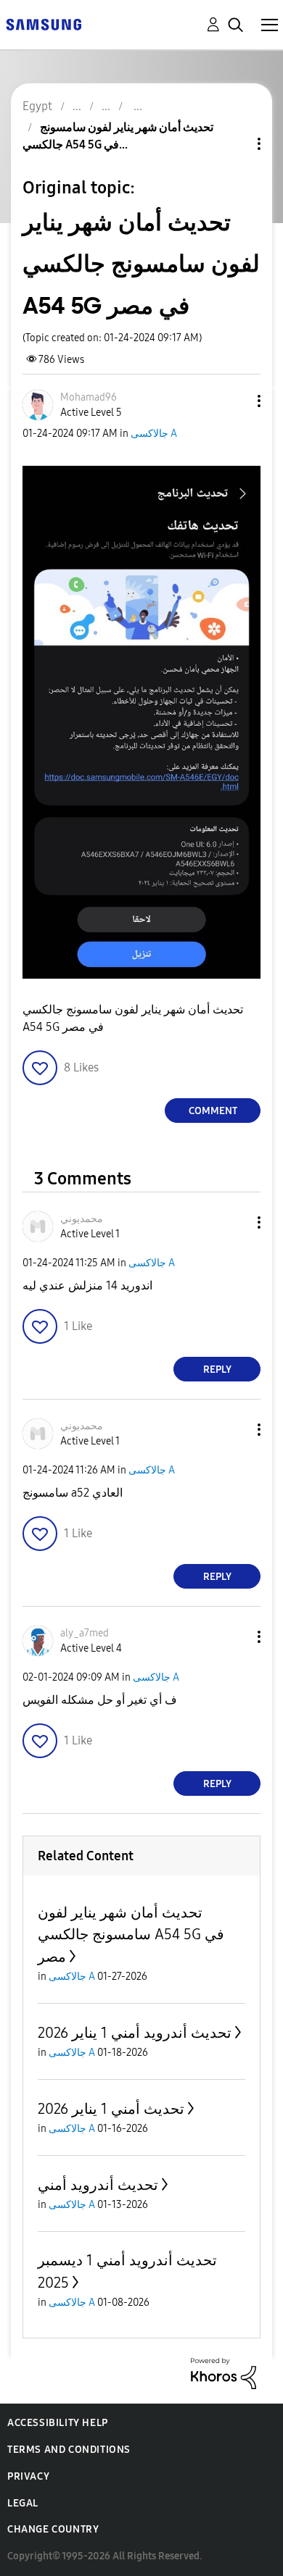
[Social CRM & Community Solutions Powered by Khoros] (223, 2373)
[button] (235, 401)
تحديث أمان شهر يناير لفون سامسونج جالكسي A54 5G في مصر (131, 1935)
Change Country (53, 2529)
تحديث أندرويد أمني (98, 2185)
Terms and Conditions (69, 2450)
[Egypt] (44, 24)
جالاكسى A (154, 434)
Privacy (28, 2476)
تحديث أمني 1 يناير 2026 (111, 2109)
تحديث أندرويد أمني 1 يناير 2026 (135, 2033)
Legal (23, 2503)
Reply (217, 1369)
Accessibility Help (58, 2423)
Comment (213, 1111)
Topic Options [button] (234, 144)
